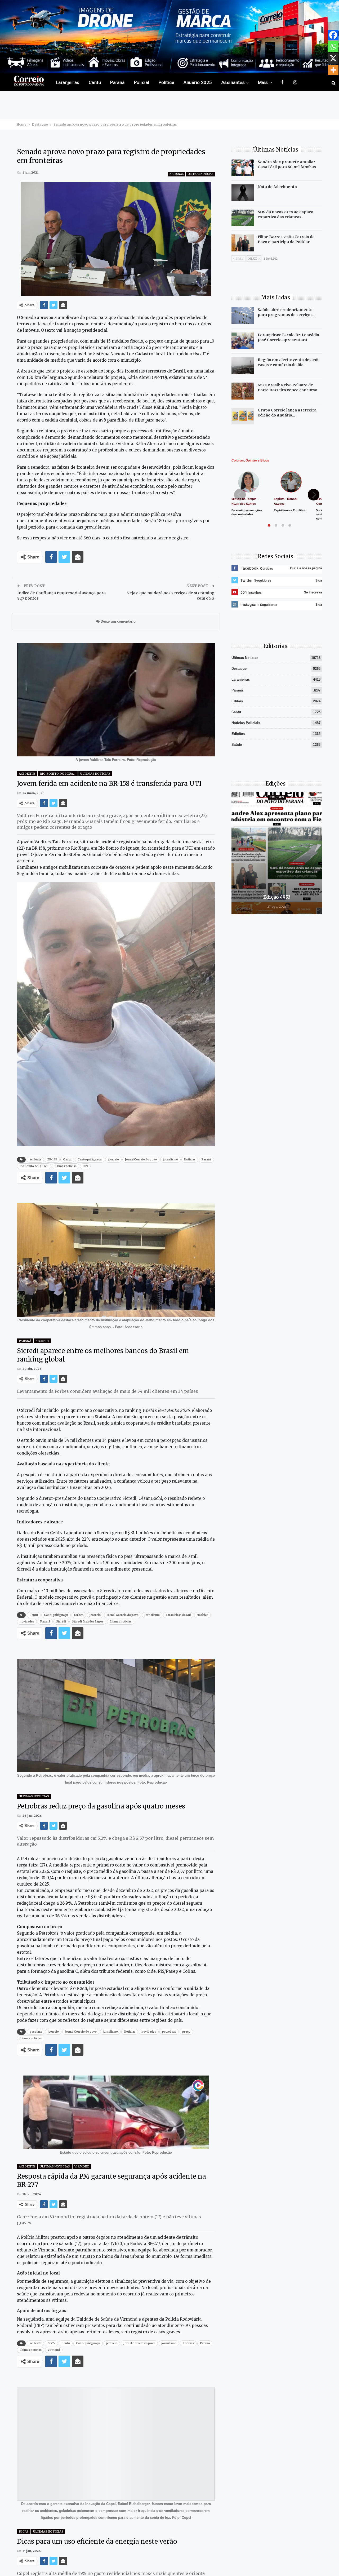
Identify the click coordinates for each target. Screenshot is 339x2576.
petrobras (169, 2032)
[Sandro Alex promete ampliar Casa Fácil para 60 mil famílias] (243, 168)
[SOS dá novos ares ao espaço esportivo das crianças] (243, 218)
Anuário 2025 (198, 82)
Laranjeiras (68, 82)
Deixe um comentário (118, 621)
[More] (333, 70)
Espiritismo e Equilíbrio (290, 510)
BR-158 (52, 1160)
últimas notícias (66, 1166)
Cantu (95, 82)
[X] (333, 58)
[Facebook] (333, 35)
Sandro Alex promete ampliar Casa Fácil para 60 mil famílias (287, 164)
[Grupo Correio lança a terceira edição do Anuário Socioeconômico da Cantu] (243, 416)
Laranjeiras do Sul (178, 1615)
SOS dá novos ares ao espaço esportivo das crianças (286, 214)
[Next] (314, 495)
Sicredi (42, 1341)
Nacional (177, 174)
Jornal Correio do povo (141, 1160)
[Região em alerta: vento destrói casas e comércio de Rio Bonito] (243, 366)
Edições (238, 734)
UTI (85, 1166)
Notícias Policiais (246, 723)
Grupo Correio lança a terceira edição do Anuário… (287, 413)
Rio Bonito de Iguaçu (34, 1166)
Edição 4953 (277, 897)
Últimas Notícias (200, 174)
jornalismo (170, 1160)
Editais (237, 701)
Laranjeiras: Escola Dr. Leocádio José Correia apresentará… (288, 337)
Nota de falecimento (277, 187)
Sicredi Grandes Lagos (88, 1622)
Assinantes (233, 82)
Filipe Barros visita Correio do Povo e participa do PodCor (286, 239)
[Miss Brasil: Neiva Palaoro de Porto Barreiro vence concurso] (243, 391)
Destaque (239, 669)
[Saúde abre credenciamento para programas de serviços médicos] (243, 316)
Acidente (27, 774)
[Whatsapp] (333, 47)
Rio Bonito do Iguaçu (59, 774)
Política (167, 82)
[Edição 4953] (277, 853)
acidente (35, 1160)
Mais (263, 82)
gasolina (35, 2032)
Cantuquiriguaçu (90, 1160)
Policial (142, 82)
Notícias (190, 1160)
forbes (79, 1615)
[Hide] (337, 81)
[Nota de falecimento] (243, 193)
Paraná (117, 82)
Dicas (24, 2531)
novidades (27, 1622)
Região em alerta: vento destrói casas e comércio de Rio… (288, 362)
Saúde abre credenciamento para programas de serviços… (287, 312)
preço (186, 2032)
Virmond (82, 2166)
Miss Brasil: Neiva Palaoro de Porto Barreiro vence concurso (287, 387)
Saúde (237, 745)
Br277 (51, 2343)
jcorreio (113, 1160)
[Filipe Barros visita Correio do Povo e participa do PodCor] (243, 243)
